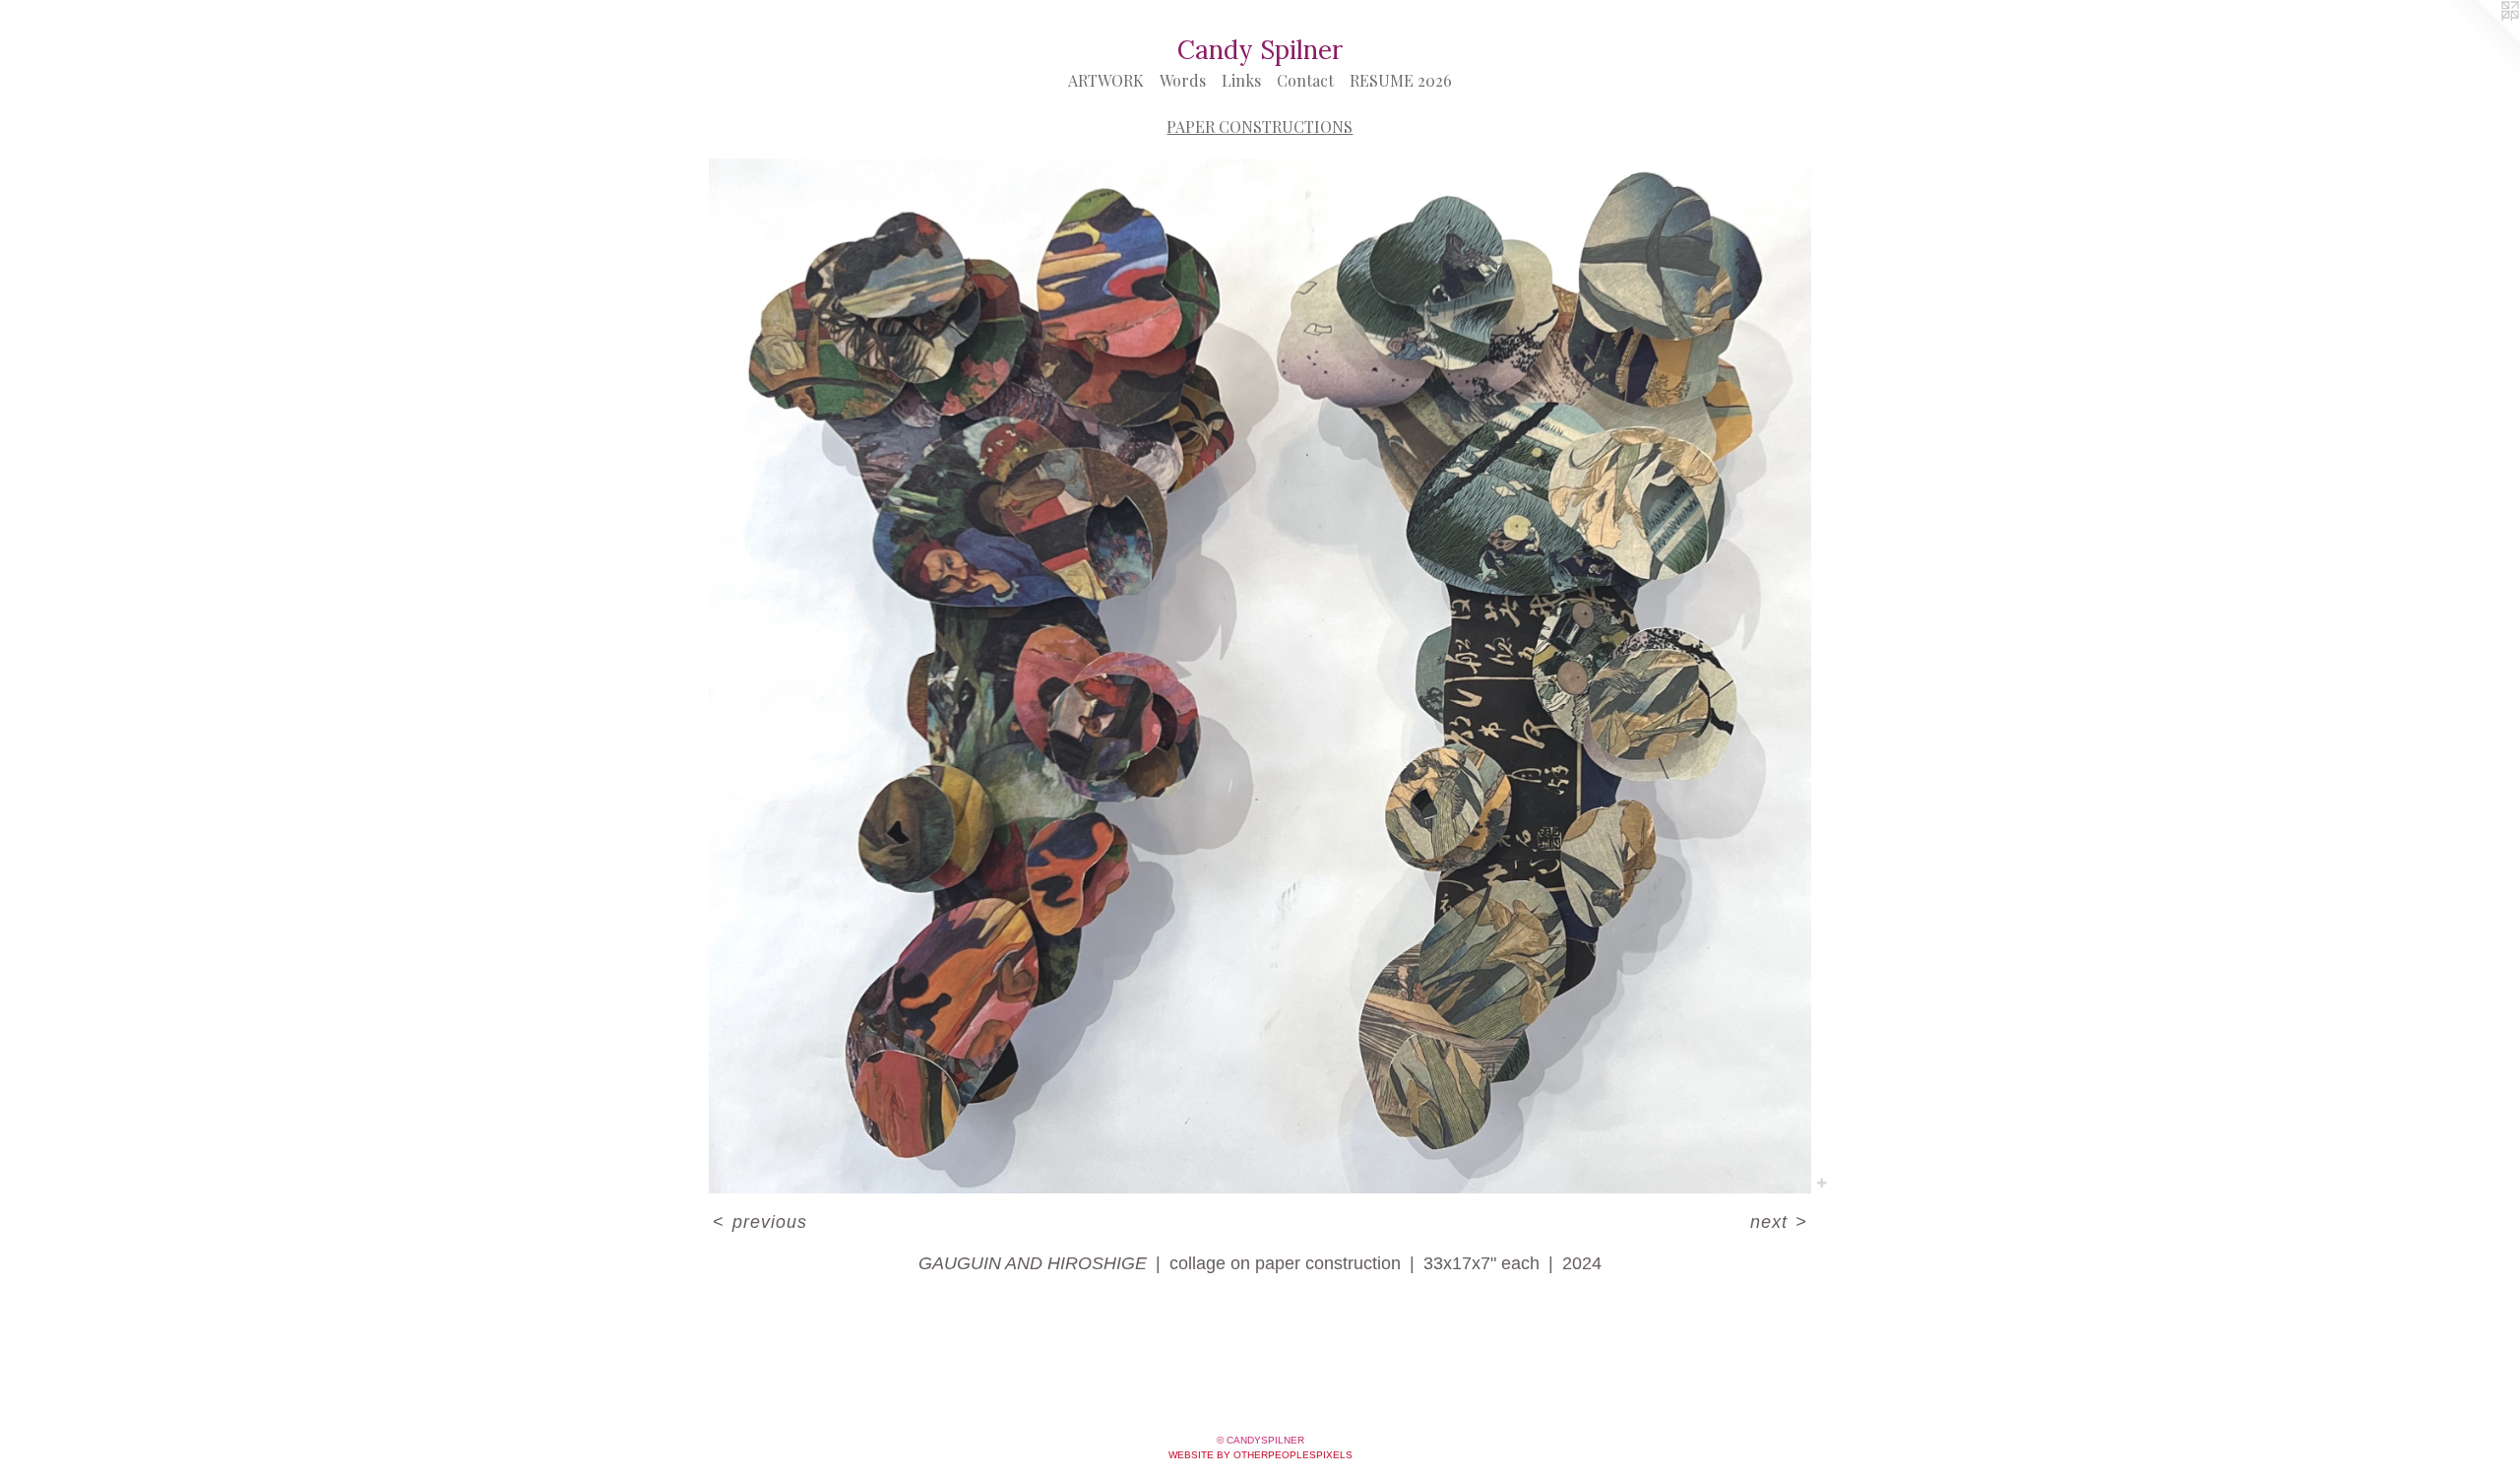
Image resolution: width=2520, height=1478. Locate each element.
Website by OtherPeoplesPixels (1260, 1455)
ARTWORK (1106, 80)
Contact (1305, 80)
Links (1241, 80)
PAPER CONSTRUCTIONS (1260, 127)
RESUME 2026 (1401, 80)
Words (1183, 80)
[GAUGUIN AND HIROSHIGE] (1260, 676)
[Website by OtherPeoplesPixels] (2481, 39)
